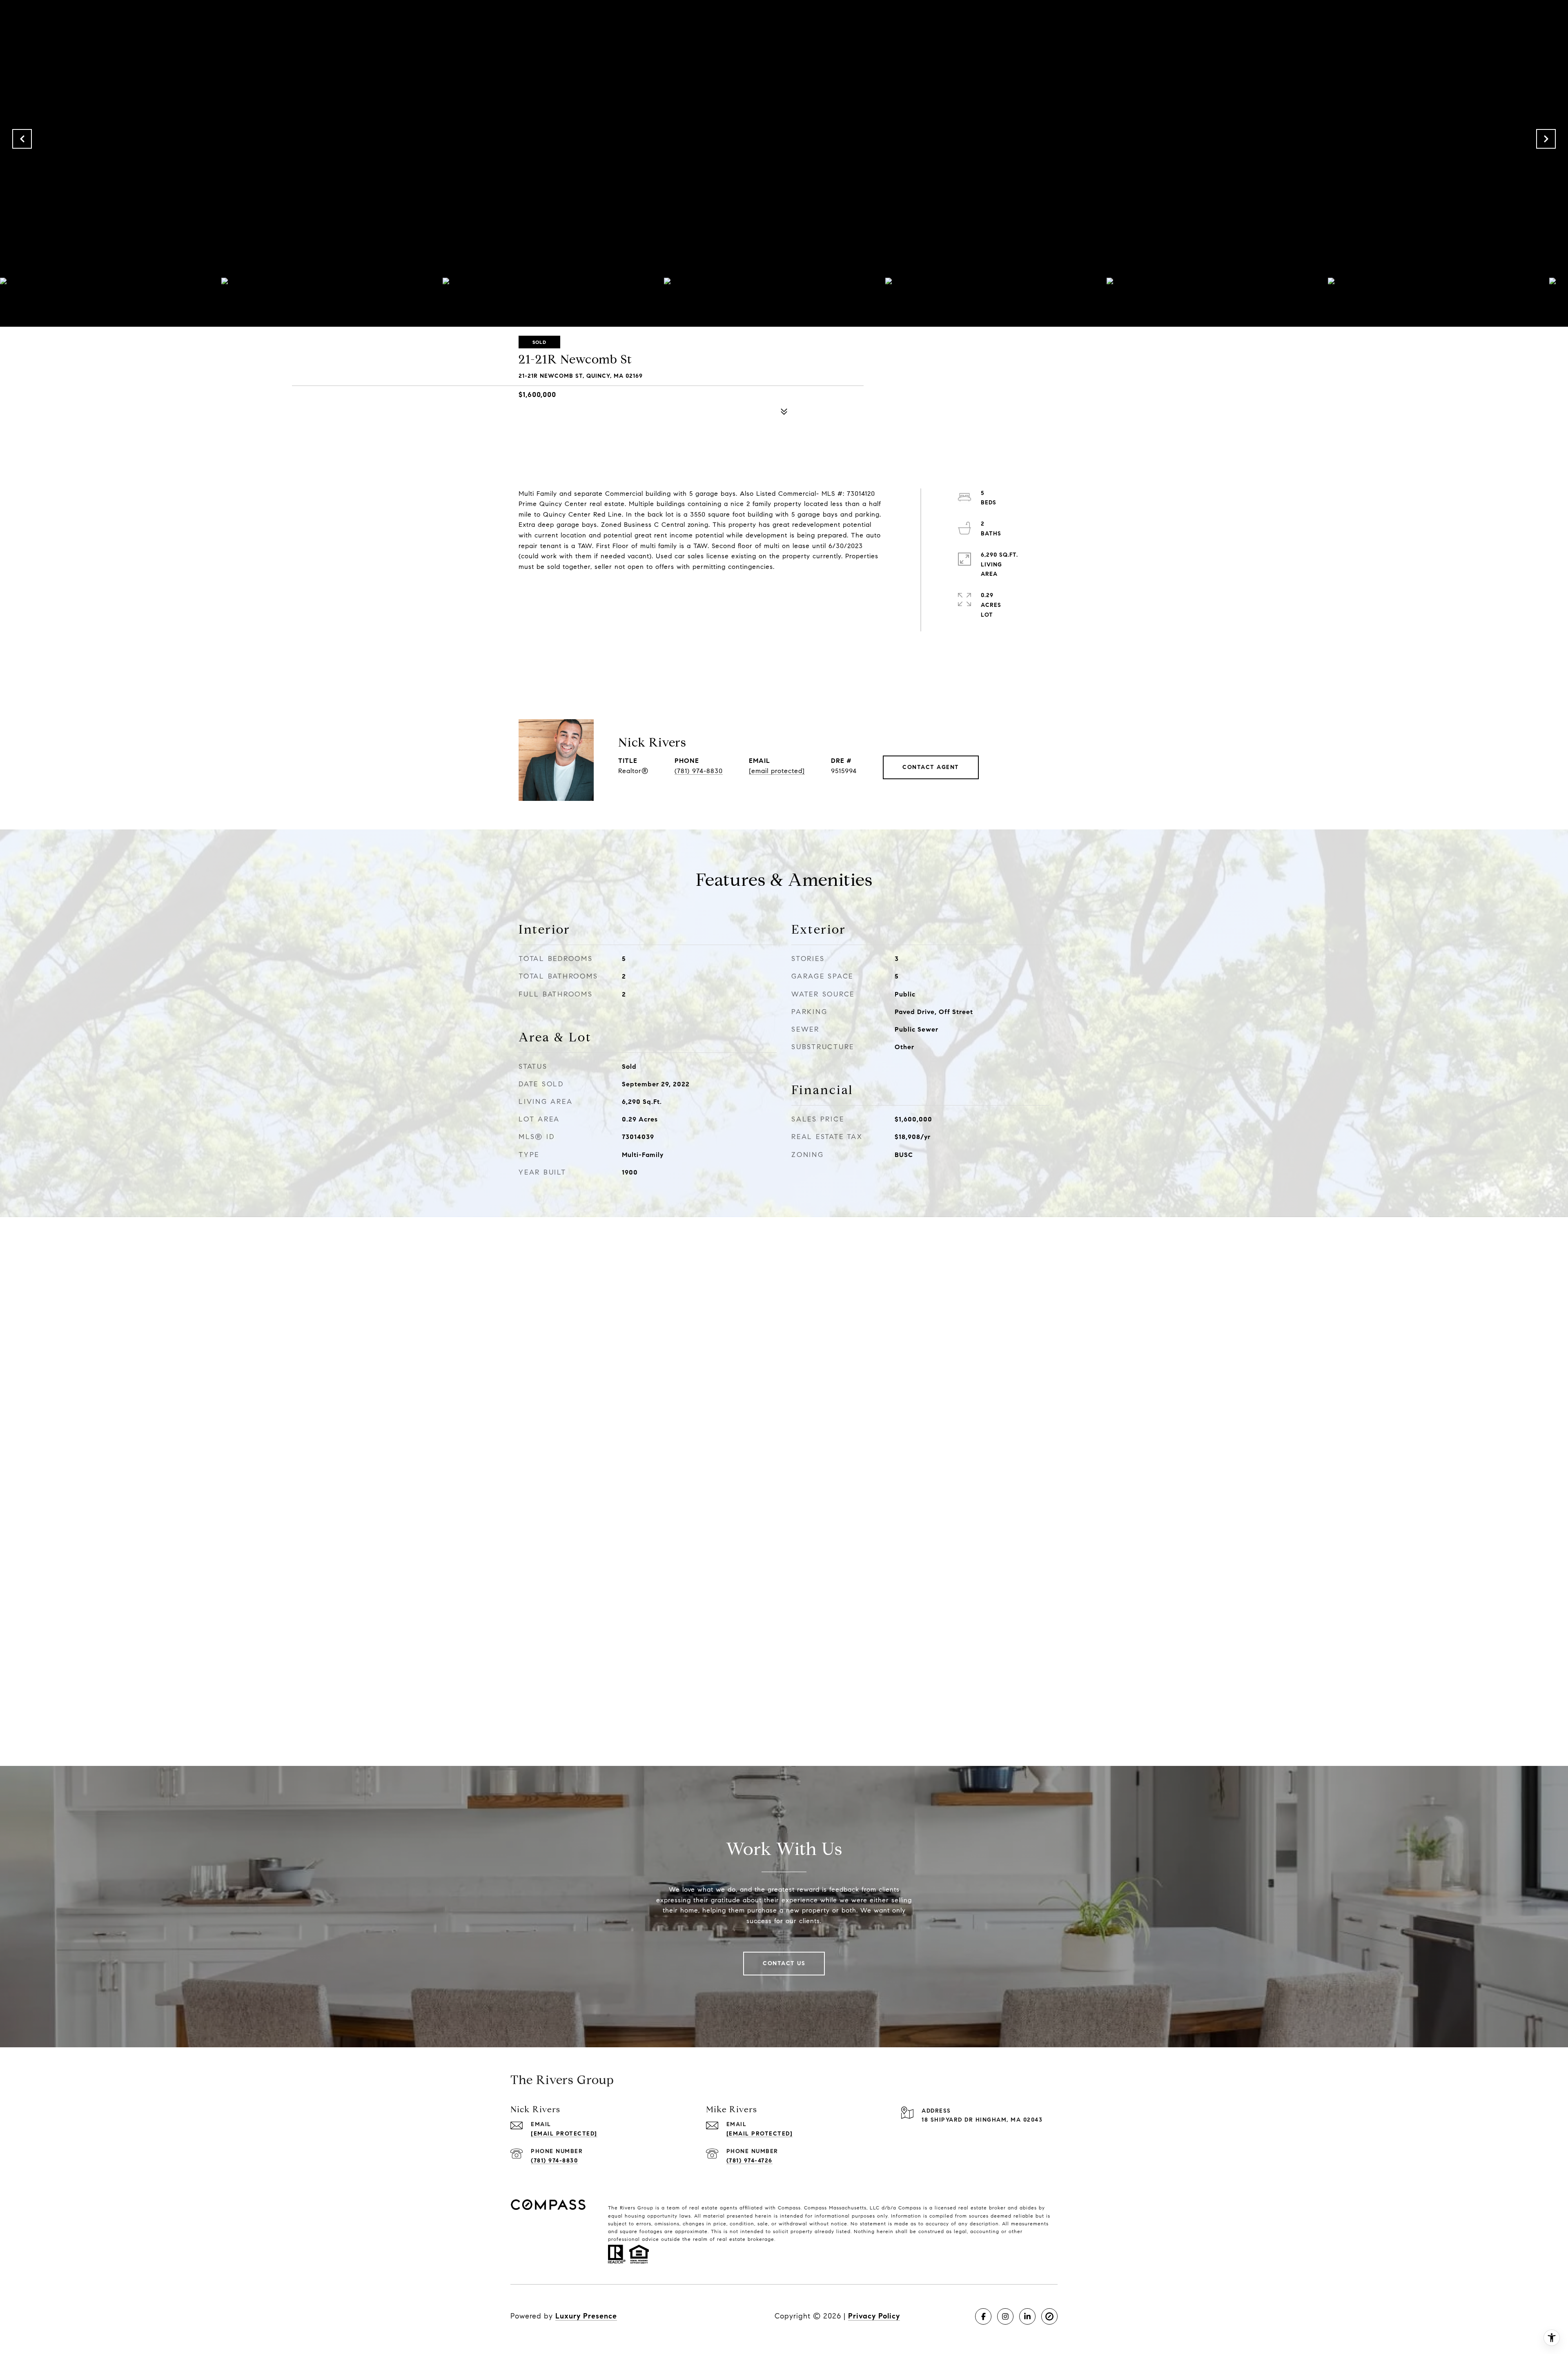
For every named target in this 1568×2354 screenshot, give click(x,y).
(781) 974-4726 (749, 2161)
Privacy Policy (874, 2316)
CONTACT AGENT (931, 767)
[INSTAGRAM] (1005, 2316)
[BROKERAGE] (1049, 2316)
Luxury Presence (586, 2316)
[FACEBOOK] (983, 2316)
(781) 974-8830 (699, 771)
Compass (815, 2208)
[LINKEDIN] (1027, 2316)
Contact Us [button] (784, 1963)
